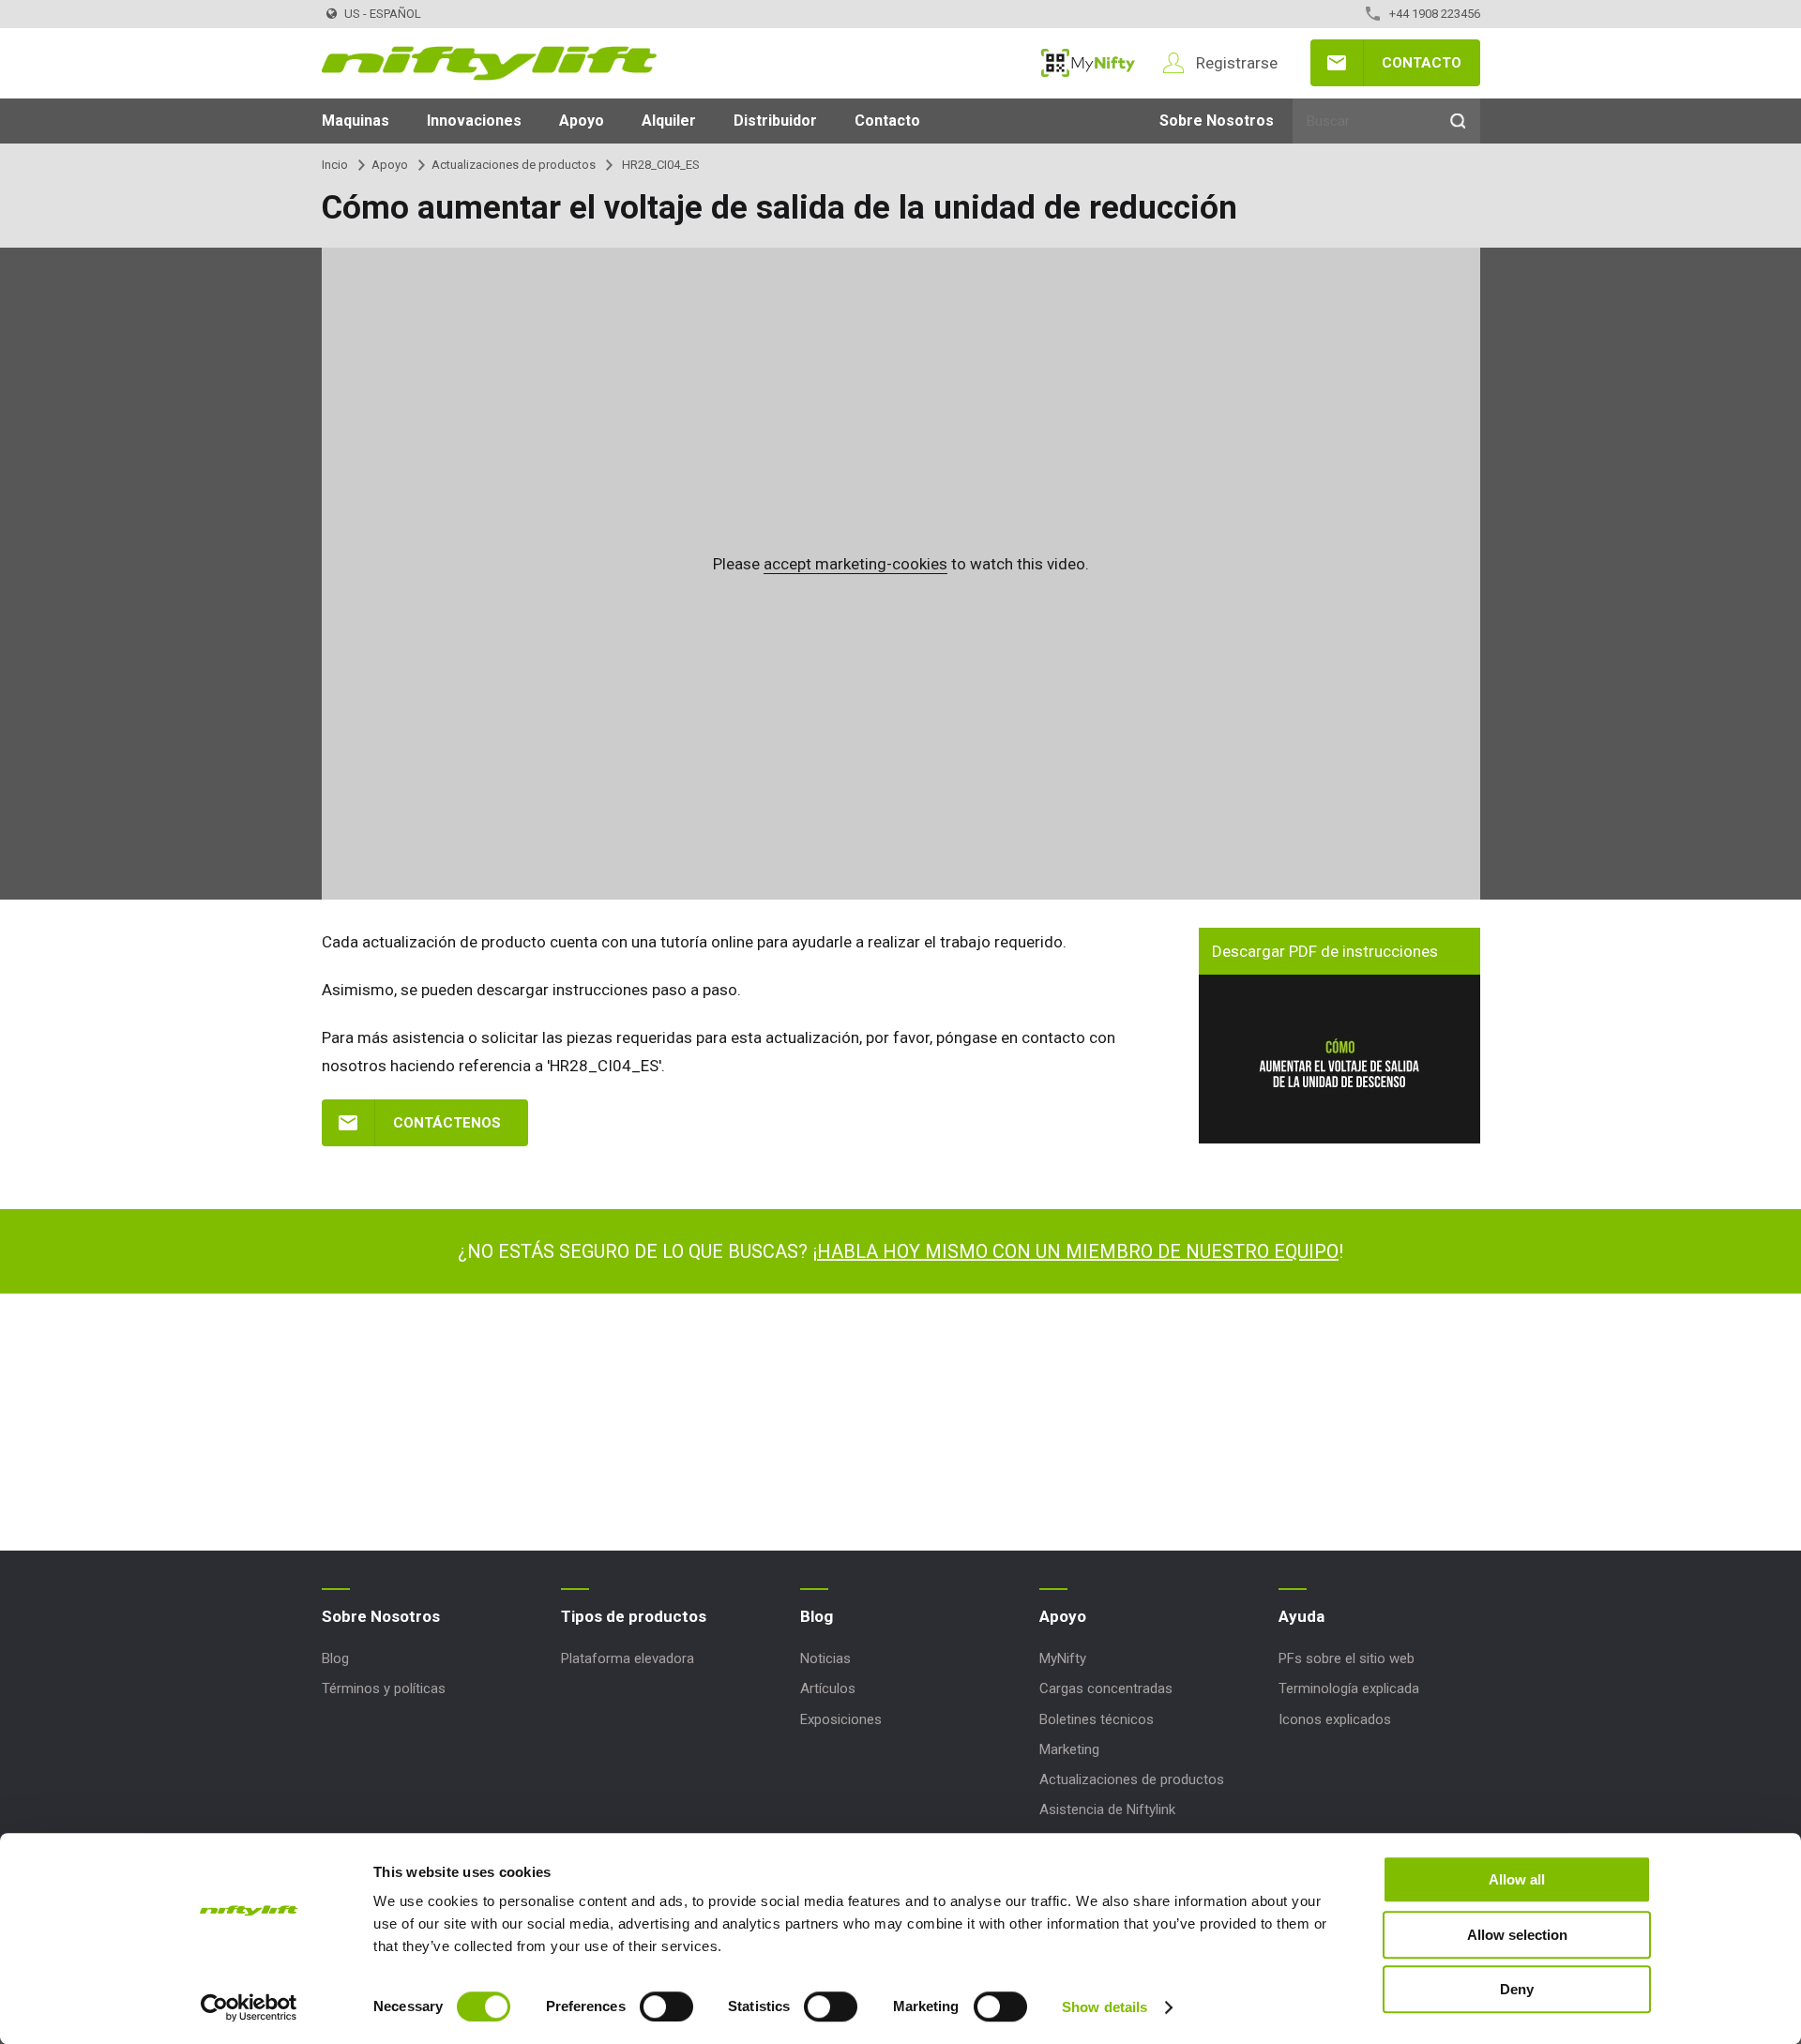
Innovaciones (474, 121)
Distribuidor (775, 121)
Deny (1517, 1989)
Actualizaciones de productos (514, 165)
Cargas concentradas (1106, 1688)
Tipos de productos (634, 1616)
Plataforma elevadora (628, 1658)
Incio (335, 165)
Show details (1105, 2007)
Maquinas (356, 121)
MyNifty (1088, 63)
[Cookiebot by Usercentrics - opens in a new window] (249, 2007)
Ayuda (1302, 1616)
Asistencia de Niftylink (1107, 1809)
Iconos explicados (1335, 1719)
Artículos (828, 1688)
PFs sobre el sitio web (1347, 1658)
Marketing (1069, 1749)
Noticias (825, 1658)
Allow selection (1517, 1935)
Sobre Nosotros (1217, 121)
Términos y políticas (384, 1688)
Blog (335, 1658)
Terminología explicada (1349, 1688)
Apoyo (582, 121)
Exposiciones (841, 1719)
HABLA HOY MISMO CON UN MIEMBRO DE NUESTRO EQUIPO (1078, 1251)
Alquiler (669, 121)
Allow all (1517, 1879)
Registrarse (1237, 63)
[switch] (666, 2006)
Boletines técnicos (1097, 1719)
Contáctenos (447, 1123)
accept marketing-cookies (855, 564)
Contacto (1422, 63)
